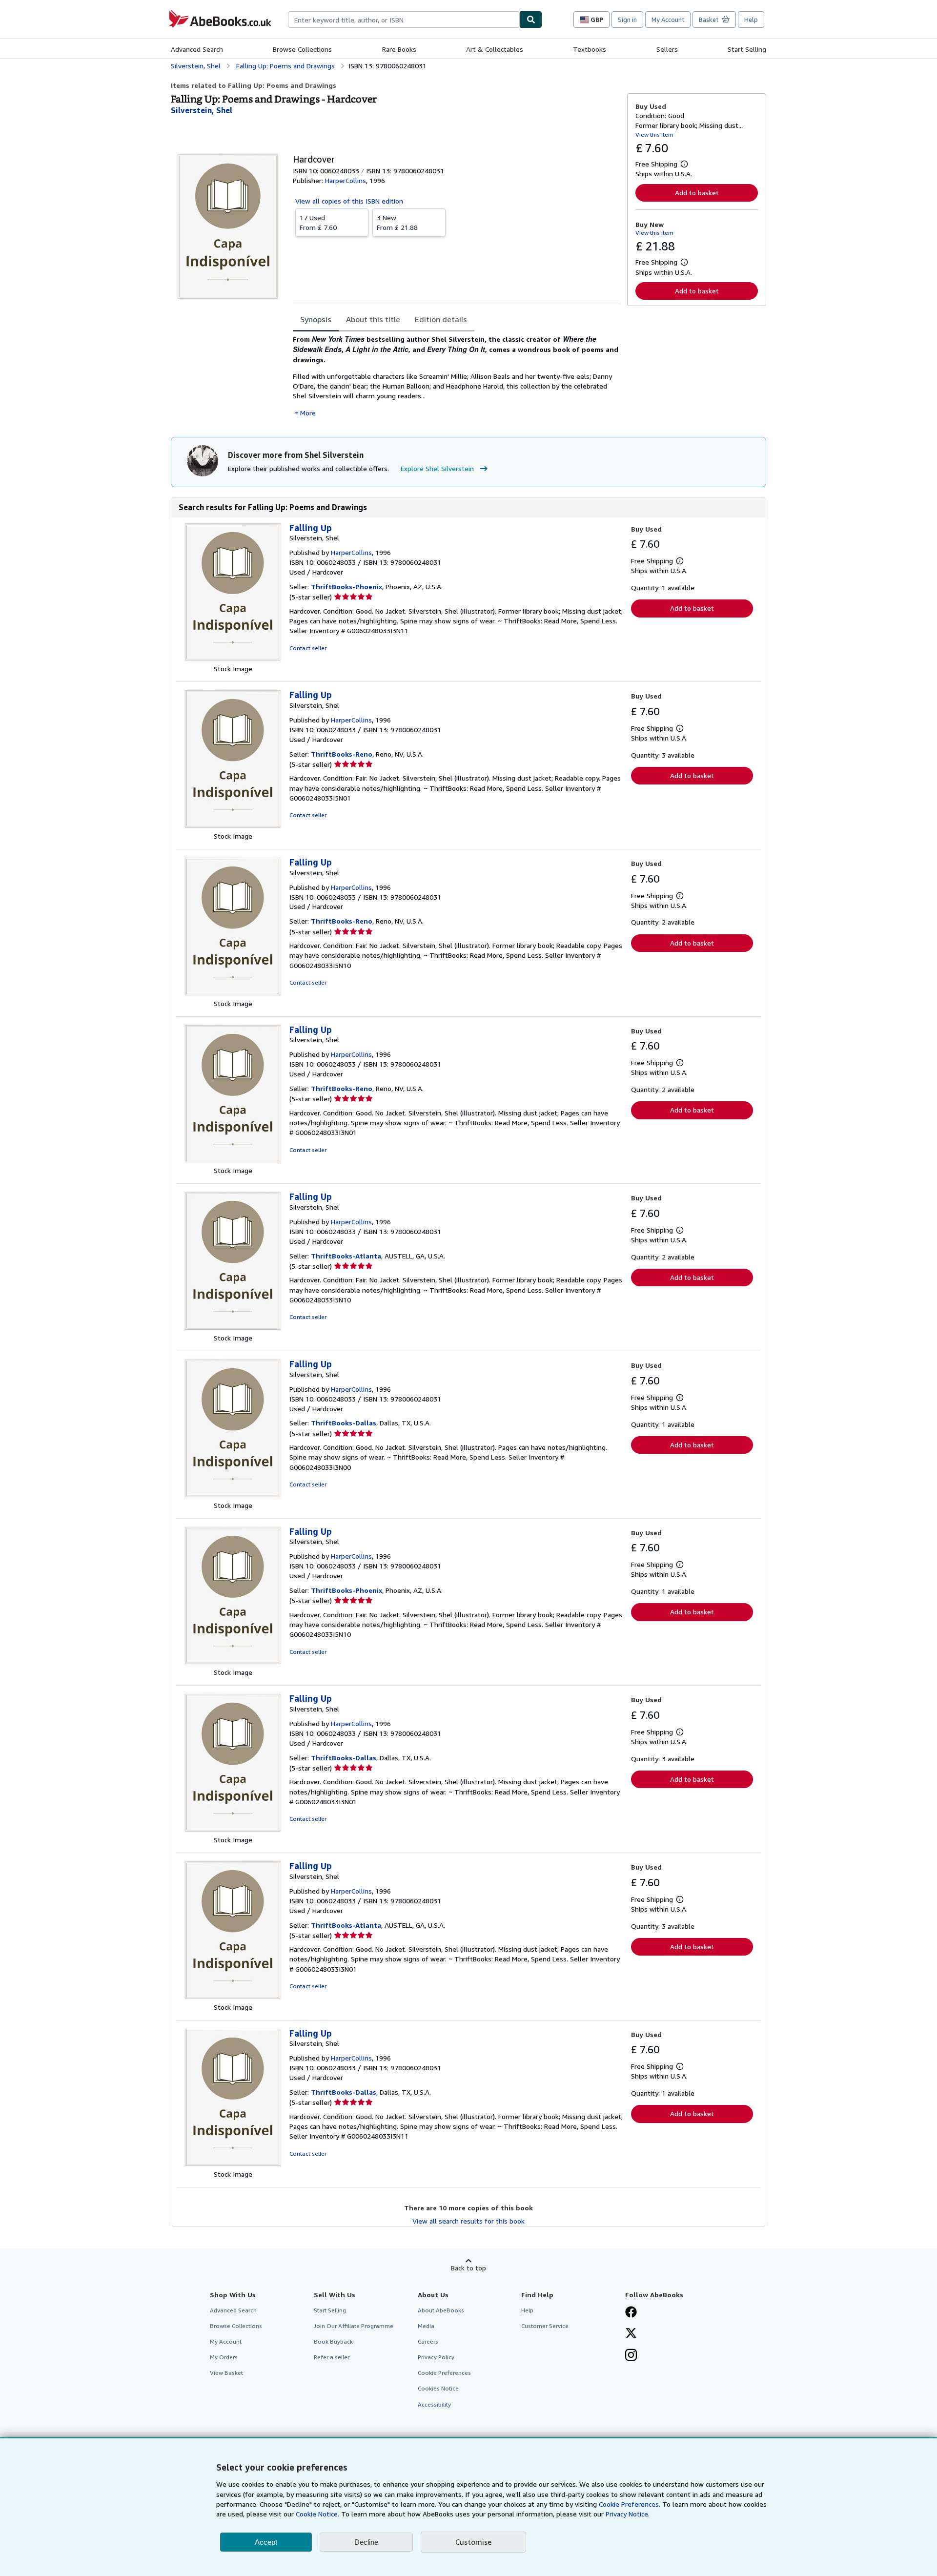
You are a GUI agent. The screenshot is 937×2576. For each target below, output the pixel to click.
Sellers (667, 49)
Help (751, 20)
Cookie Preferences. (630, 2504)
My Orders (224, 2357)
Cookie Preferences (444, 2373)
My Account (668, 20)
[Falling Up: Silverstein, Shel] (233, 659)
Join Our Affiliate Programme (354, 2326)
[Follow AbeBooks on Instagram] (631, 2356)
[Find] (531, 20)
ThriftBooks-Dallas (344, 1423)
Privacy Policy (436, 2357)
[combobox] (404, 20)
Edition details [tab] (441, 319)
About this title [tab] (373, 319)
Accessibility (434, 2404)
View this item (654, 134)
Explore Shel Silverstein (437, 468)
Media (426, 2326)
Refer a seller (332, 2357)
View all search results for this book (468, 2221)
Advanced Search (197, 49)
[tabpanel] (456, 376)
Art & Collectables (495, 49)
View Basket (226, 2373)
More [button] (308, 413)
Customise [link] (473, 2542)
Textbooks (590, 49)
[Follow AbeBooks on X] (631, 2334)
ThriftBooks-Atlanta (346, 1256)
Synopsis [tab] (316, 319)
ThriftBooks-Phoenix (346, 587)
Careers (428, 2341)
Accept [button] (266, 2542)
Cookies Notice (438, 2388)
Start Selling (747, 49)
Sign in (627, 20)
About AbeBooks (441, 2310)
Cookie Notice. (317, 2514)
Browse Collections (302, 49)
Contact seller (308, 648)
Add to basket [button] (697, 193)
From (318, 222)
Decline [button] (366, 2542)
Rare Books (399, 49)
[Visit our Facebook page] (631, 2313)
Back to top (468, 2268)
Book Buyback (333, 2341)
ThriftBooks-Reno (342, 754)
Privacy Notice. (628, 2514)
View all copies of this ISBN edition (349, 201)
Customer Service (545, 2326)
